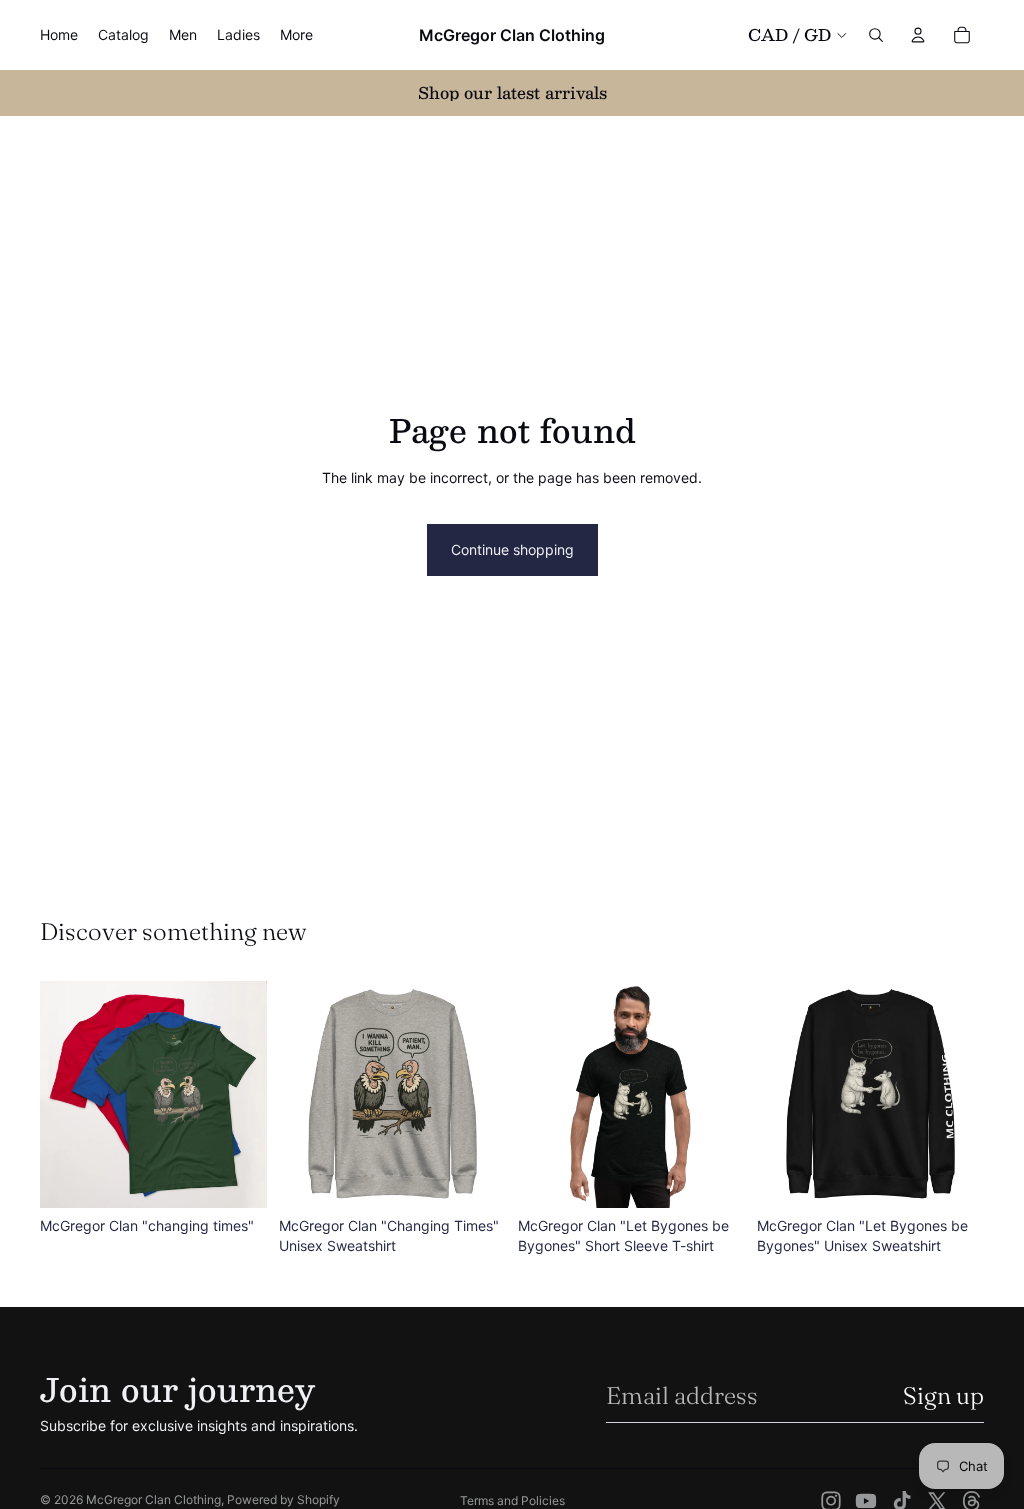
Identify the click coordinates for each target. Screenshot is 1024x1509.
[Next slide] (245, 1095)
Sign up (943, 1395)
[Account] (918, 35)
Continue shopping (512, 549)
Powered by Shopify (283, 1499)
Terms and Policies (512, 1500)
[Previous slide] (62, 1095)
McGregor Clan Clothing (153, 1499)
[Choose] (236, 1177)
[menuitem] (296, 35)
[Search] (876, 35)
